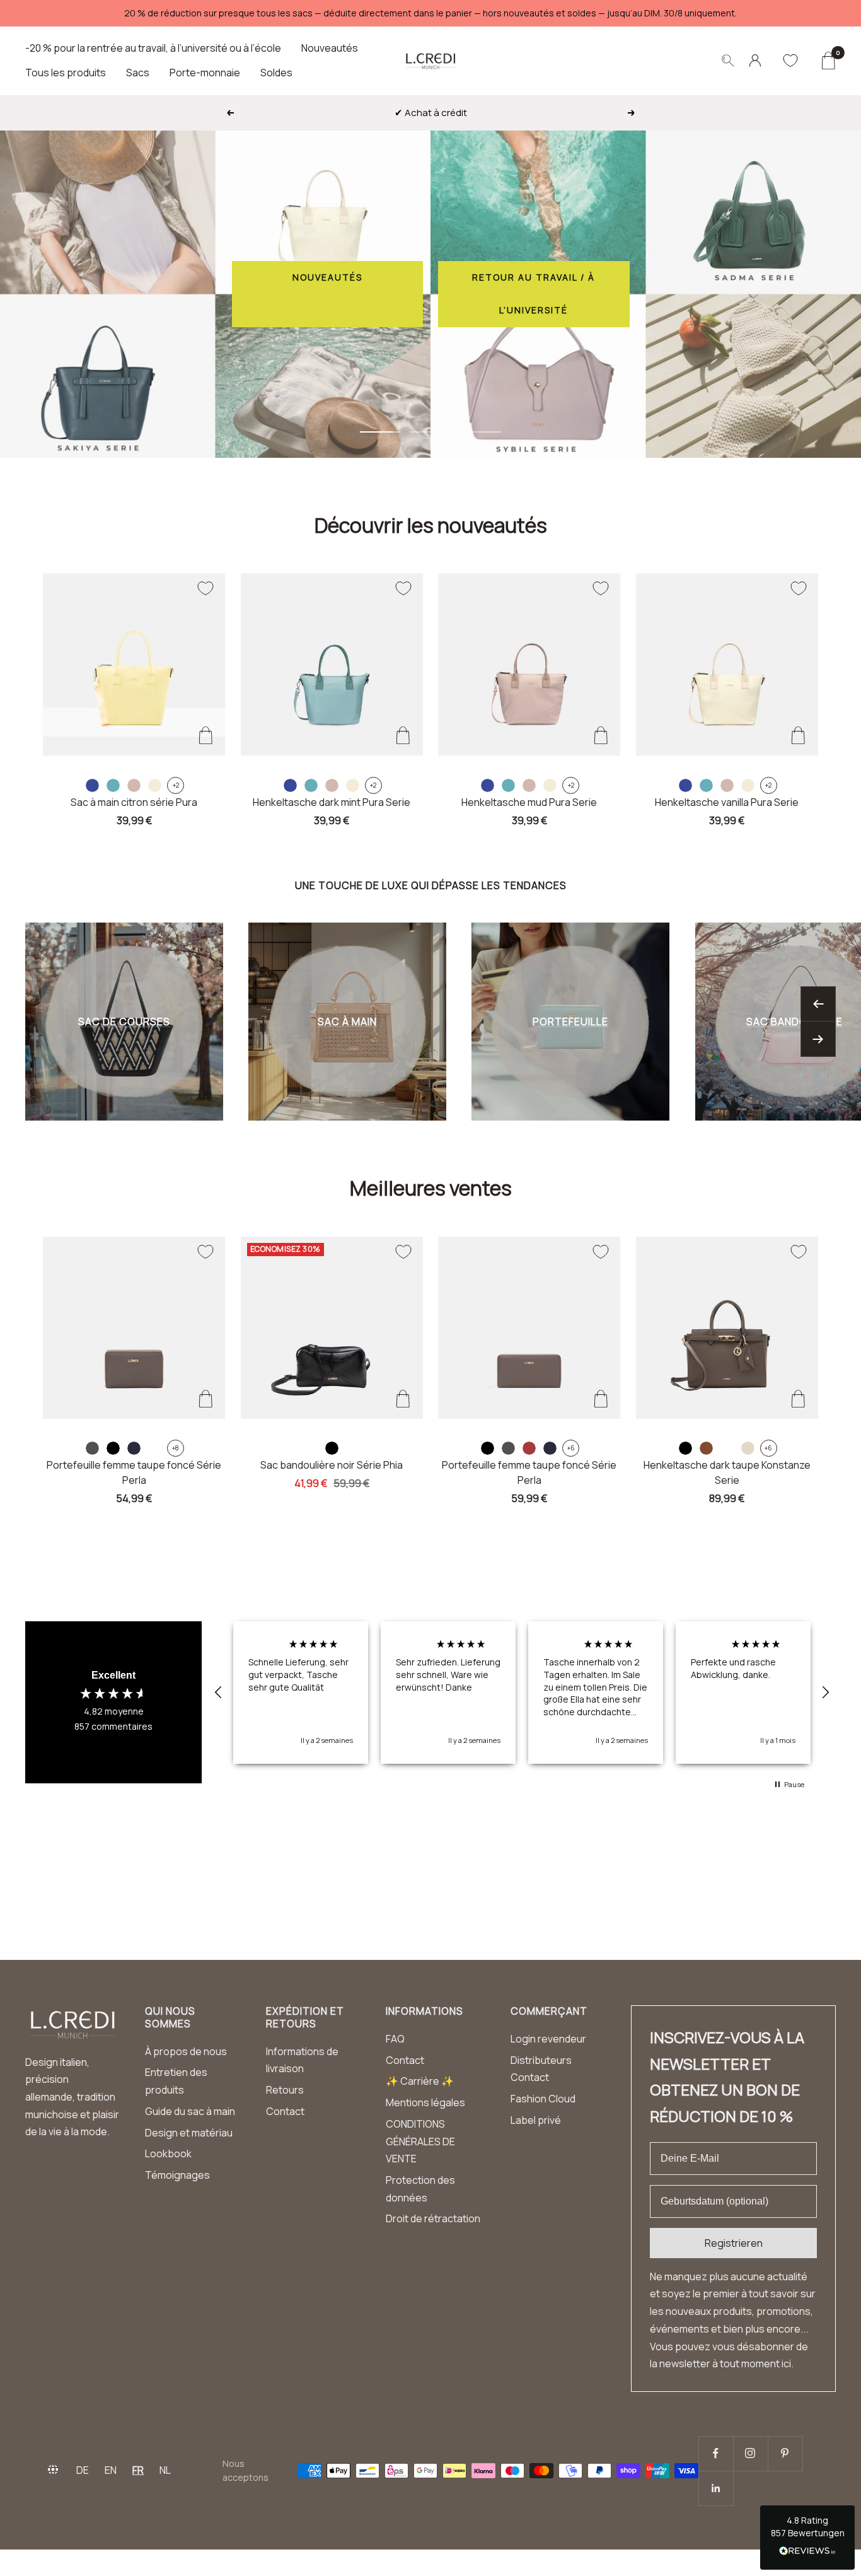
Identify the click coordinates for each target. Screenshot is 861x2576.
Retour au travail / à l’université (534, 294)
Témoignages (177, 2175)
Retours (285, 2090)
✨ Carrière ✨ (420, 2081)
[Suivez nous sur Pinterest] (785, 2453)
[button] (219, 1693)
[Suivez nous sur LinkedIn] (716, 2488)
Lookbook (168, 2153)
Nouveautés (330, 48)
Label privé (536, 2120)
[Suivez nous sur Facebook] (716, 2453)
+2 (176, 785)
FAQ (395, 2039)
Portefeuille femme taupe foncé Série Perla (134, 1472)
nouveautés (327, 277)
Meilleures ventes (431, 1188)
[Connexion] (755, 61)
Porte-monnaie (205, 73)
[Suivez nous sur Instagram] (750, 2453)
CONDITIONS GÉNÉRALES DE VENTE (420, 2141)
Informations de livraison (302, 2060)
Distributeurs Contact (541, 2069)
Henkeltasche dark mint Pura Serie (332, 802)
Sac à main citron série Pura (134, 802)
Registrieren (734, 2243)
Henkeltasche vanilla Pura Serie (727, 802)
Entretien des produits (176, 2081)
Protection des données (420, 2189)
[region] (522, 1693)
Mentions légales (425, 2102)
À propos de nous (186, 2051)
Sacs (138, 73)
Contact (285, 2111)
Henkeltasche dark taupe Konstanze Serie (727, 1472)
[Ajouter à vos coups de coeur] (205, 588)
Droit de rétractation (433, 2218)
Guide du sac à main (190, 2111)
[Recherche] (728, 61)
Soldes (276, 73)
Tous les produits (66, 73)
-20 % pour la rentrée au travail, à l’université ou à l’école (153, 48)
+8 (176, 1448)
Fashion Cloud (543, 2099)
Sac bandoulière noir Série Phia (332, 1465)
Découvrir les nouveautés (431, 525)
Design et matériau (189, 2133)
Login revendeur (548, 2039)
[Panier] (828, 61)
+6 (571, 1448)
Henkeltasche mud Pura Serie (529, 802)
